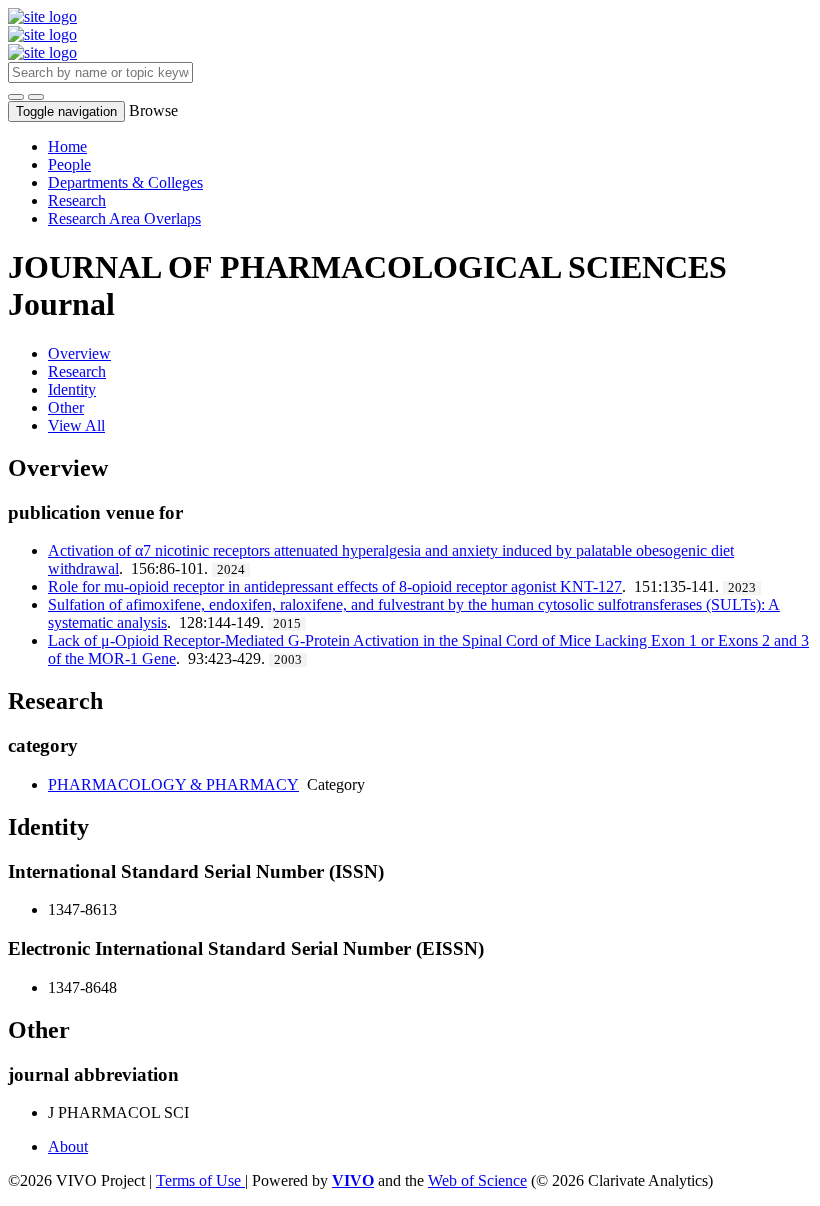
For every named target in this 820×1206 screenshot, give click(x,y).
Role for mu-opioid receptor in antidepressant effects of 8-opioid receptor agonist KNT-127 (335, 586)
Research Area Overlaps (124, 218)
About (68, 1146)
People (69, 164)
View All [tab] (76, 425)
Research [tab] (77, 371)
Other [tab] (66, 407)
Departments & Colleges (125, 182)
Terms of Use (200, 1180)
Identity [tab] (72, 389)
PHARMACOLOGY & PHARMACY (173, 784)
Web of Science (477, 1180)
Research (77, 200)
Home (67, 146)
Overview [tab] (79, 353)
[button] (16, 97)
